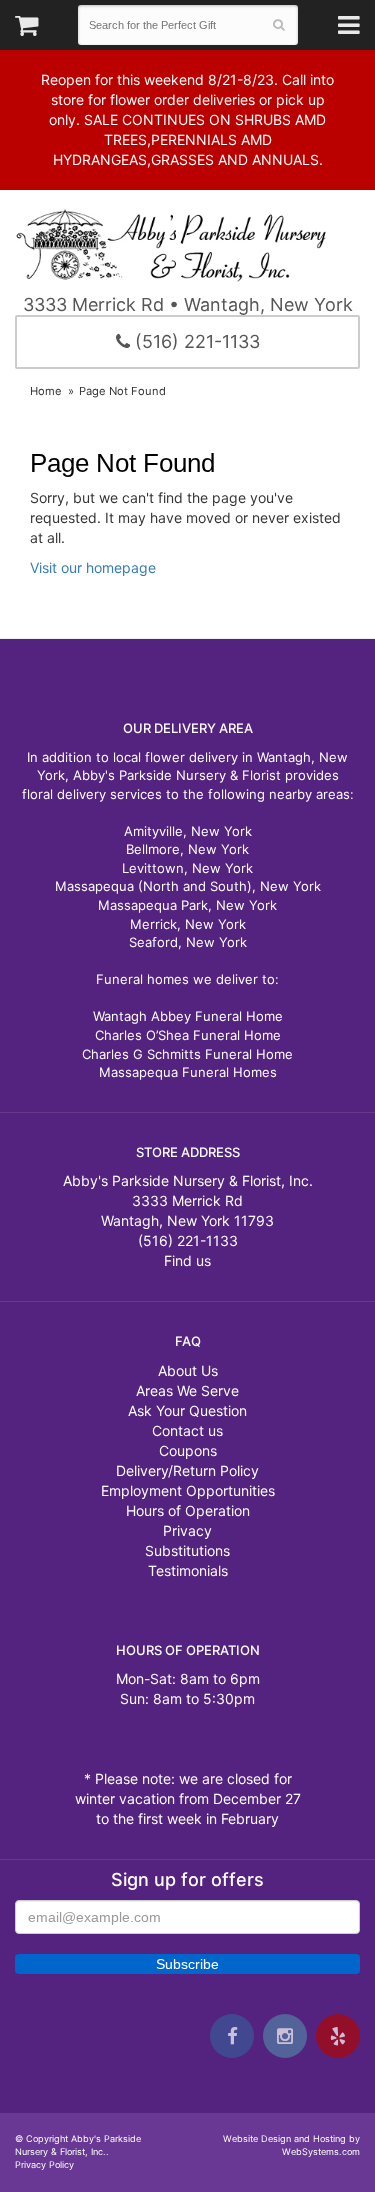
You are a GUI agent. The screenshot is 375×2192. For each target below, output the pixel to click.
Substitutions (187, 1550)
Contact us (187, 1430)
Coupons (188, 1450)
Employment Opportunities (188, 1490)
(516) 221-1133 (195, 341)
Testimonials (188, 1570)
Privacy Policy (44, 2164)
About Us (188, 1370)
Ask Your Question (187, 1410)
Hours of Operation (188, 1510)
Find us (187, 1260)
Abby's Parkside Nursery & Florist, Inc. (187, 244)
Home (46, 391)
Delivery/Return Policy (187, 1470)
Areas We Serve (187, 1390)
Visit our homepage (93, 567)
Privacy (187, 1530)
